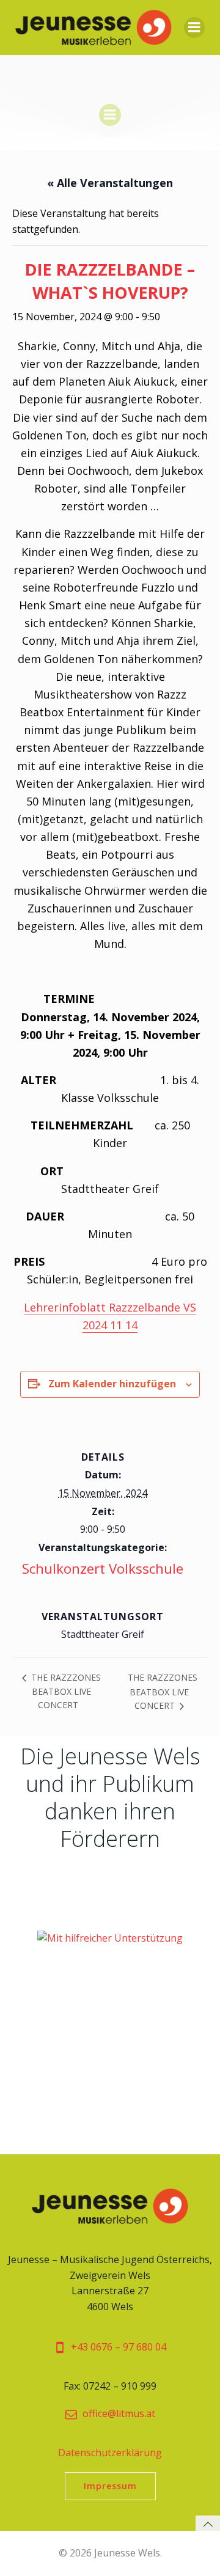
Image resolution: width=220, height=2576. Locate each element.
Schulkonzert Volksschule (103, 1569)
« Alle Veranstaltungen (110, 183)
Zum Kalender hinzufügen (112, 1384)
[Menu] (194, 28)
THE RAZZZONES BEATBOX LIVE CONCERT (65, 1691)
